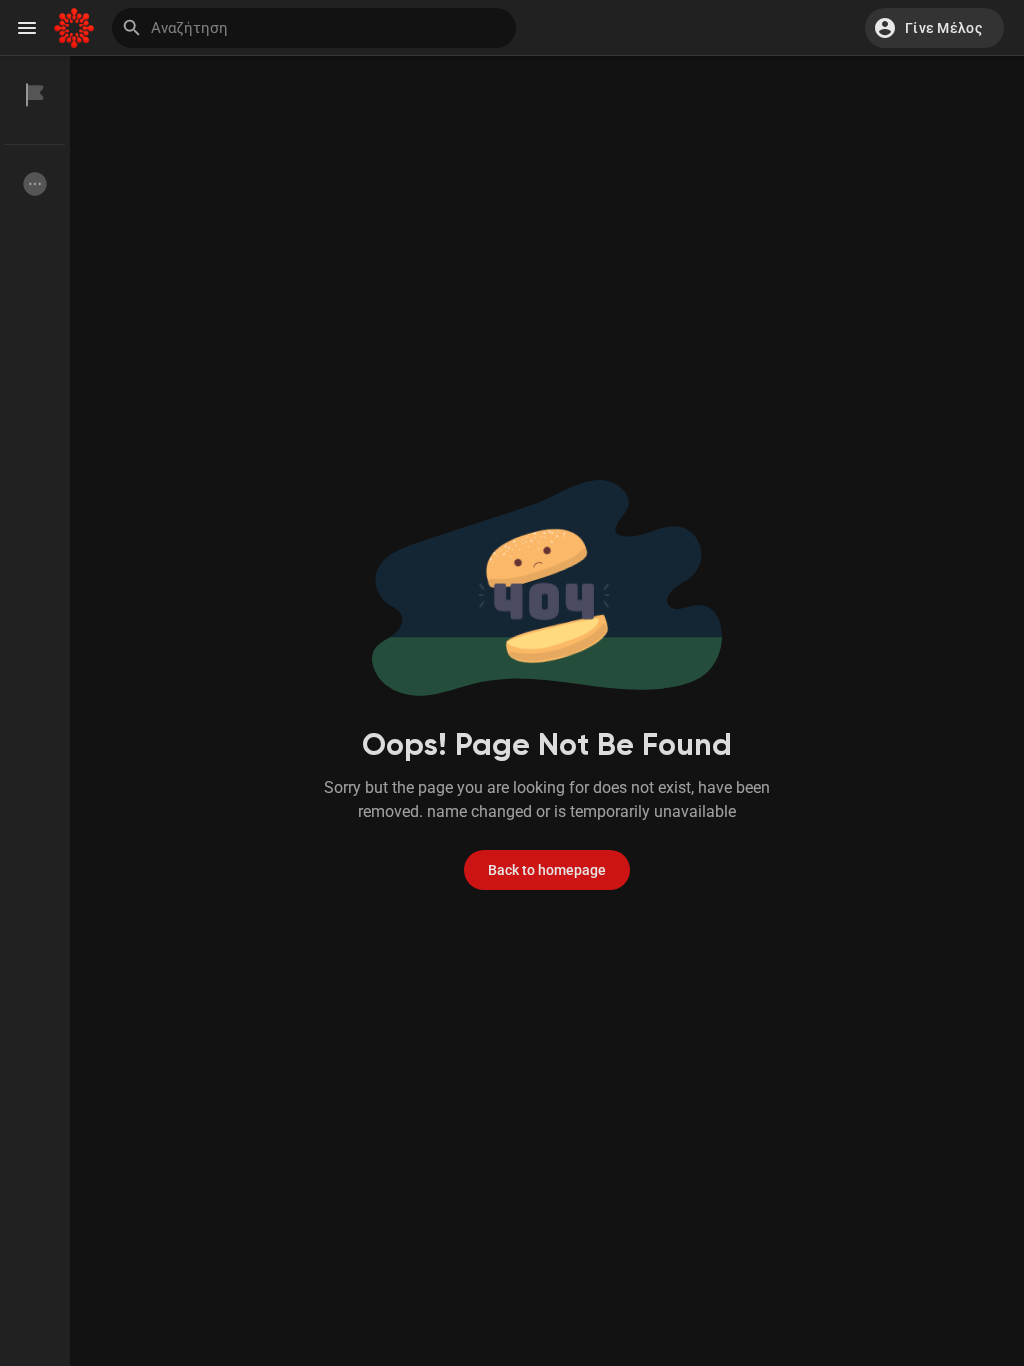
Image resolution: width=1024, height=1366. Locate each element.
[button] (934, 28)
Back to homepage (547, 870)
